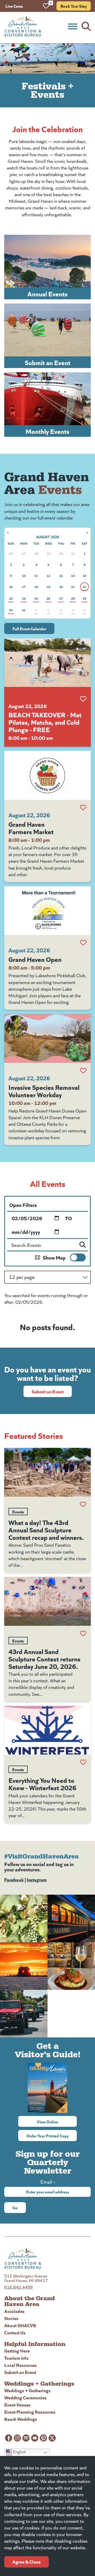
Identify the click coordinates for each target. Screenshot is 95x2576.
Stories (11, 2318)
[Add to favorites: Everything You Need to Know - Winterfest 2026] (83, 1762)
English (19, 2452)
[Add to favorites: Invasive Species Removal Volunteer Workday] (83, 1071)
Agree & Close (27, 2562)
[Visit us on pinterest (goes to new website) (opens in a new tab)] (43, 2438)
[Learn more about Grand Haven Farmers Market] (47, 775)
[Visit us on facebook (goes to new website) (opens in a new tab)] (9, 2438)
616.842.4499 (18, 2287)
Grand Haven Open (35, 959)
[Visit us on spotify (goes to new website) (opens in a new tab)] (26, 2438)
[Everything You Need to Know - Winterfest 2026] (47, 1730)
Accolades (14, 2311)
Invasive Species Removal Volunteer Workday (44, 1091)
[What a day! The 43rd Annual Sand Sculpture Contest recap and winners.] (47, 1472)
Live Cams (14, 6)
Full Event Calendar (29, 628)
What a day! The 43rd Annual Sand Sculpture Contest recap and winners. (46, 1530)
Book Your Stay (74, 6)
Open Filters (23, 1205)
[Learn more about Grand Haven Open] (47, 911)
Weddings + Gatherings (27, 2390)
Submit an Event (48, 1391)
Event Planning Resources (30, 2412)
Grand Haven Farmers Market (31, 828)
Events (18, 1512)
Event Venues (17, 2405)
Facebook (14, 1879)
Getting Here (17, 2351)
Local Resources (20, 2365)
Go (15, 2207)
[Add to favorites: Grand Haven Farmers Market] (83, 807)
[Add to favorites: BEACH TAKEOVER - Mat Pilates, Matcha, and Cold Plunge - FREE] (83, 699)
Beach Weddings (21, 2419)
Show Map (54, 1257)
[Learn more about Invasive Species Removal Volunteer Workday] (47, 1038)
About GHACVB (20, 2325)
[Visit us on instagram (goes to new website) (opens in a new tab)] (17, 2438)
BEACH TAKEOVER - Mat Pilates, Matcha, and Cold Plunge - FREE (45, 722)
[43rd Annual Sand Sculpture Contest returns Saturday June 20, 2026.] (47, 1601)
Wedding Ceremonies (25, 2397)
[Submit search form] (83, 1245)
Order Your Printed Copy (47, 2136)
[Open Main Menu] (73, 26)
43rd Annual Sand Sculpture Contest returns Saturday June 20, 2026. (44, 1659)
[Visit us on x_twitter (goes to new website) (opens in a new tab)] (52, 2438)
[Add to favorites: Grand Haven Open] (83, 943)
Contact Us (15, 2332)
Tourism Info (16, 2358)
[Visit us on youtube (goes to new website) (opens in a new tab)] (35, 2438)
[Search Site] (86, 26)
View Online (57, 2122)
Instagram (37, 1879)
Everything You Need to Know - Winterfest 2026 (42, 1784)
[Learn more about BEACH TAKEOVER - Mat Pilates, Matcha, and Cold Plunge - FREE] (47, 663)
